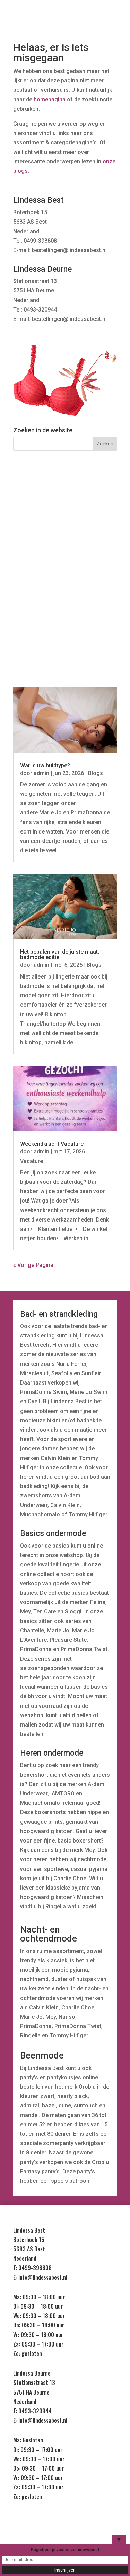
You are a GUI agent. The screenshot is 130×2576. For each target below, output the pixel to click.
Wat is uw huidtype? (45, 765)
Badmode (65, 552)
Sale (65, 632)
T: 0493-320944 (32, 2411)
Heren (65, 579)
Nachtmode (65, 525)
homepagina (50, 100)
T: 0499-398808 (32, 2268)
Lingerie (65, 498)
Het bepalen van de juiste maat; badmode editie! (60, 954)
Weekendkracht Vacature (52, 1144)
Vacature (32, 1161)
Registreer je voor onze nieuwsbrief (65, 2550)
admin (41, 773)
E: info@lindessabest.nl (40, 2277)
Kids (65, 606)
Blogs (96, 773)
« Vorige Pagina (33, 1265)
